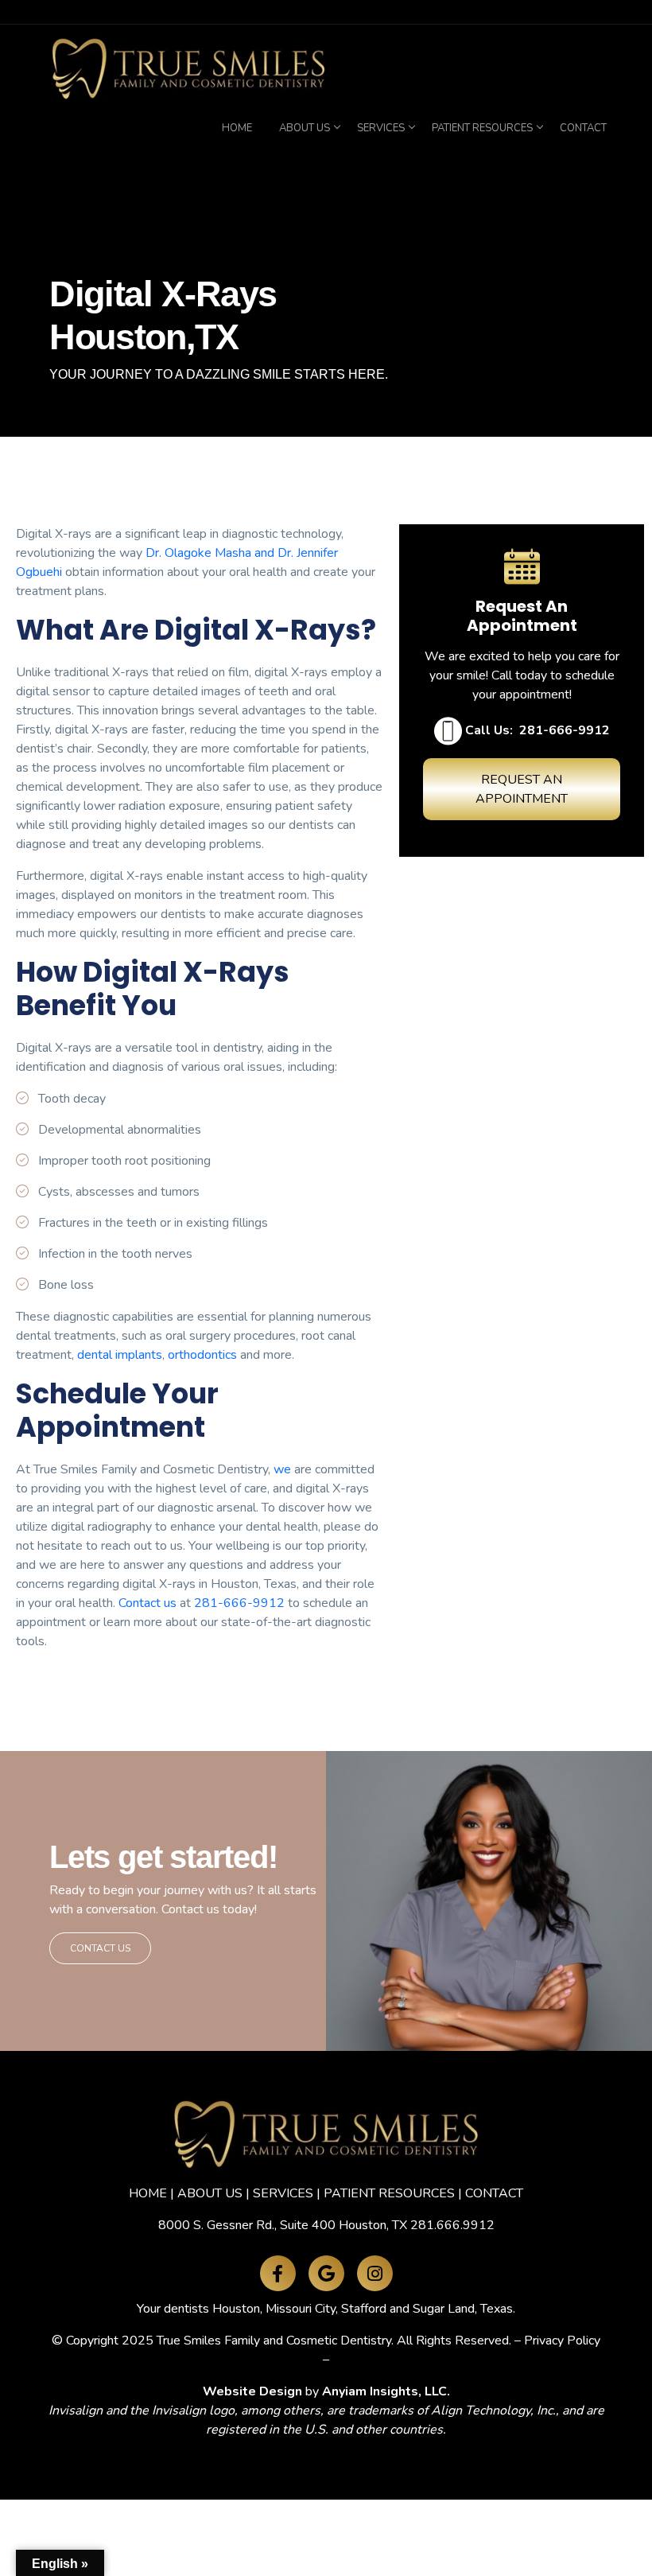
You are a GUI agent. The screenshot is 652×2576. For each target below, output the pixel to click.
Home (237, 128)
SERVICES (283, 2193)
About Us (305, 128)
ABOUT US (210, 2193)
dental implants (120, 1355)
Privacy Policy (562, 2341)
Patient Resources (482, 128)
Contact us (147, 1603)
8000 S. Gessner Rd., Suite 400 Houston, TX (283, 2225)
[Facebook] (278, 2273)
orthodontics (202, 1355)
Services (381, 128)
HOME (148, 2193)
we (282, 1469)
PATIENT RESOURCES (389, 2193)
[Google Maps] (326, 2273)
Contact (583, 128)
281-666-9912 (239, 1603)
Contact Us (100, 1948)
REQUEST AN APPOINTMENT (522, 789)
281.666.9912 (452, 2225)
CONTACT (494, 2193)
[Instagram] (375, 2273)
